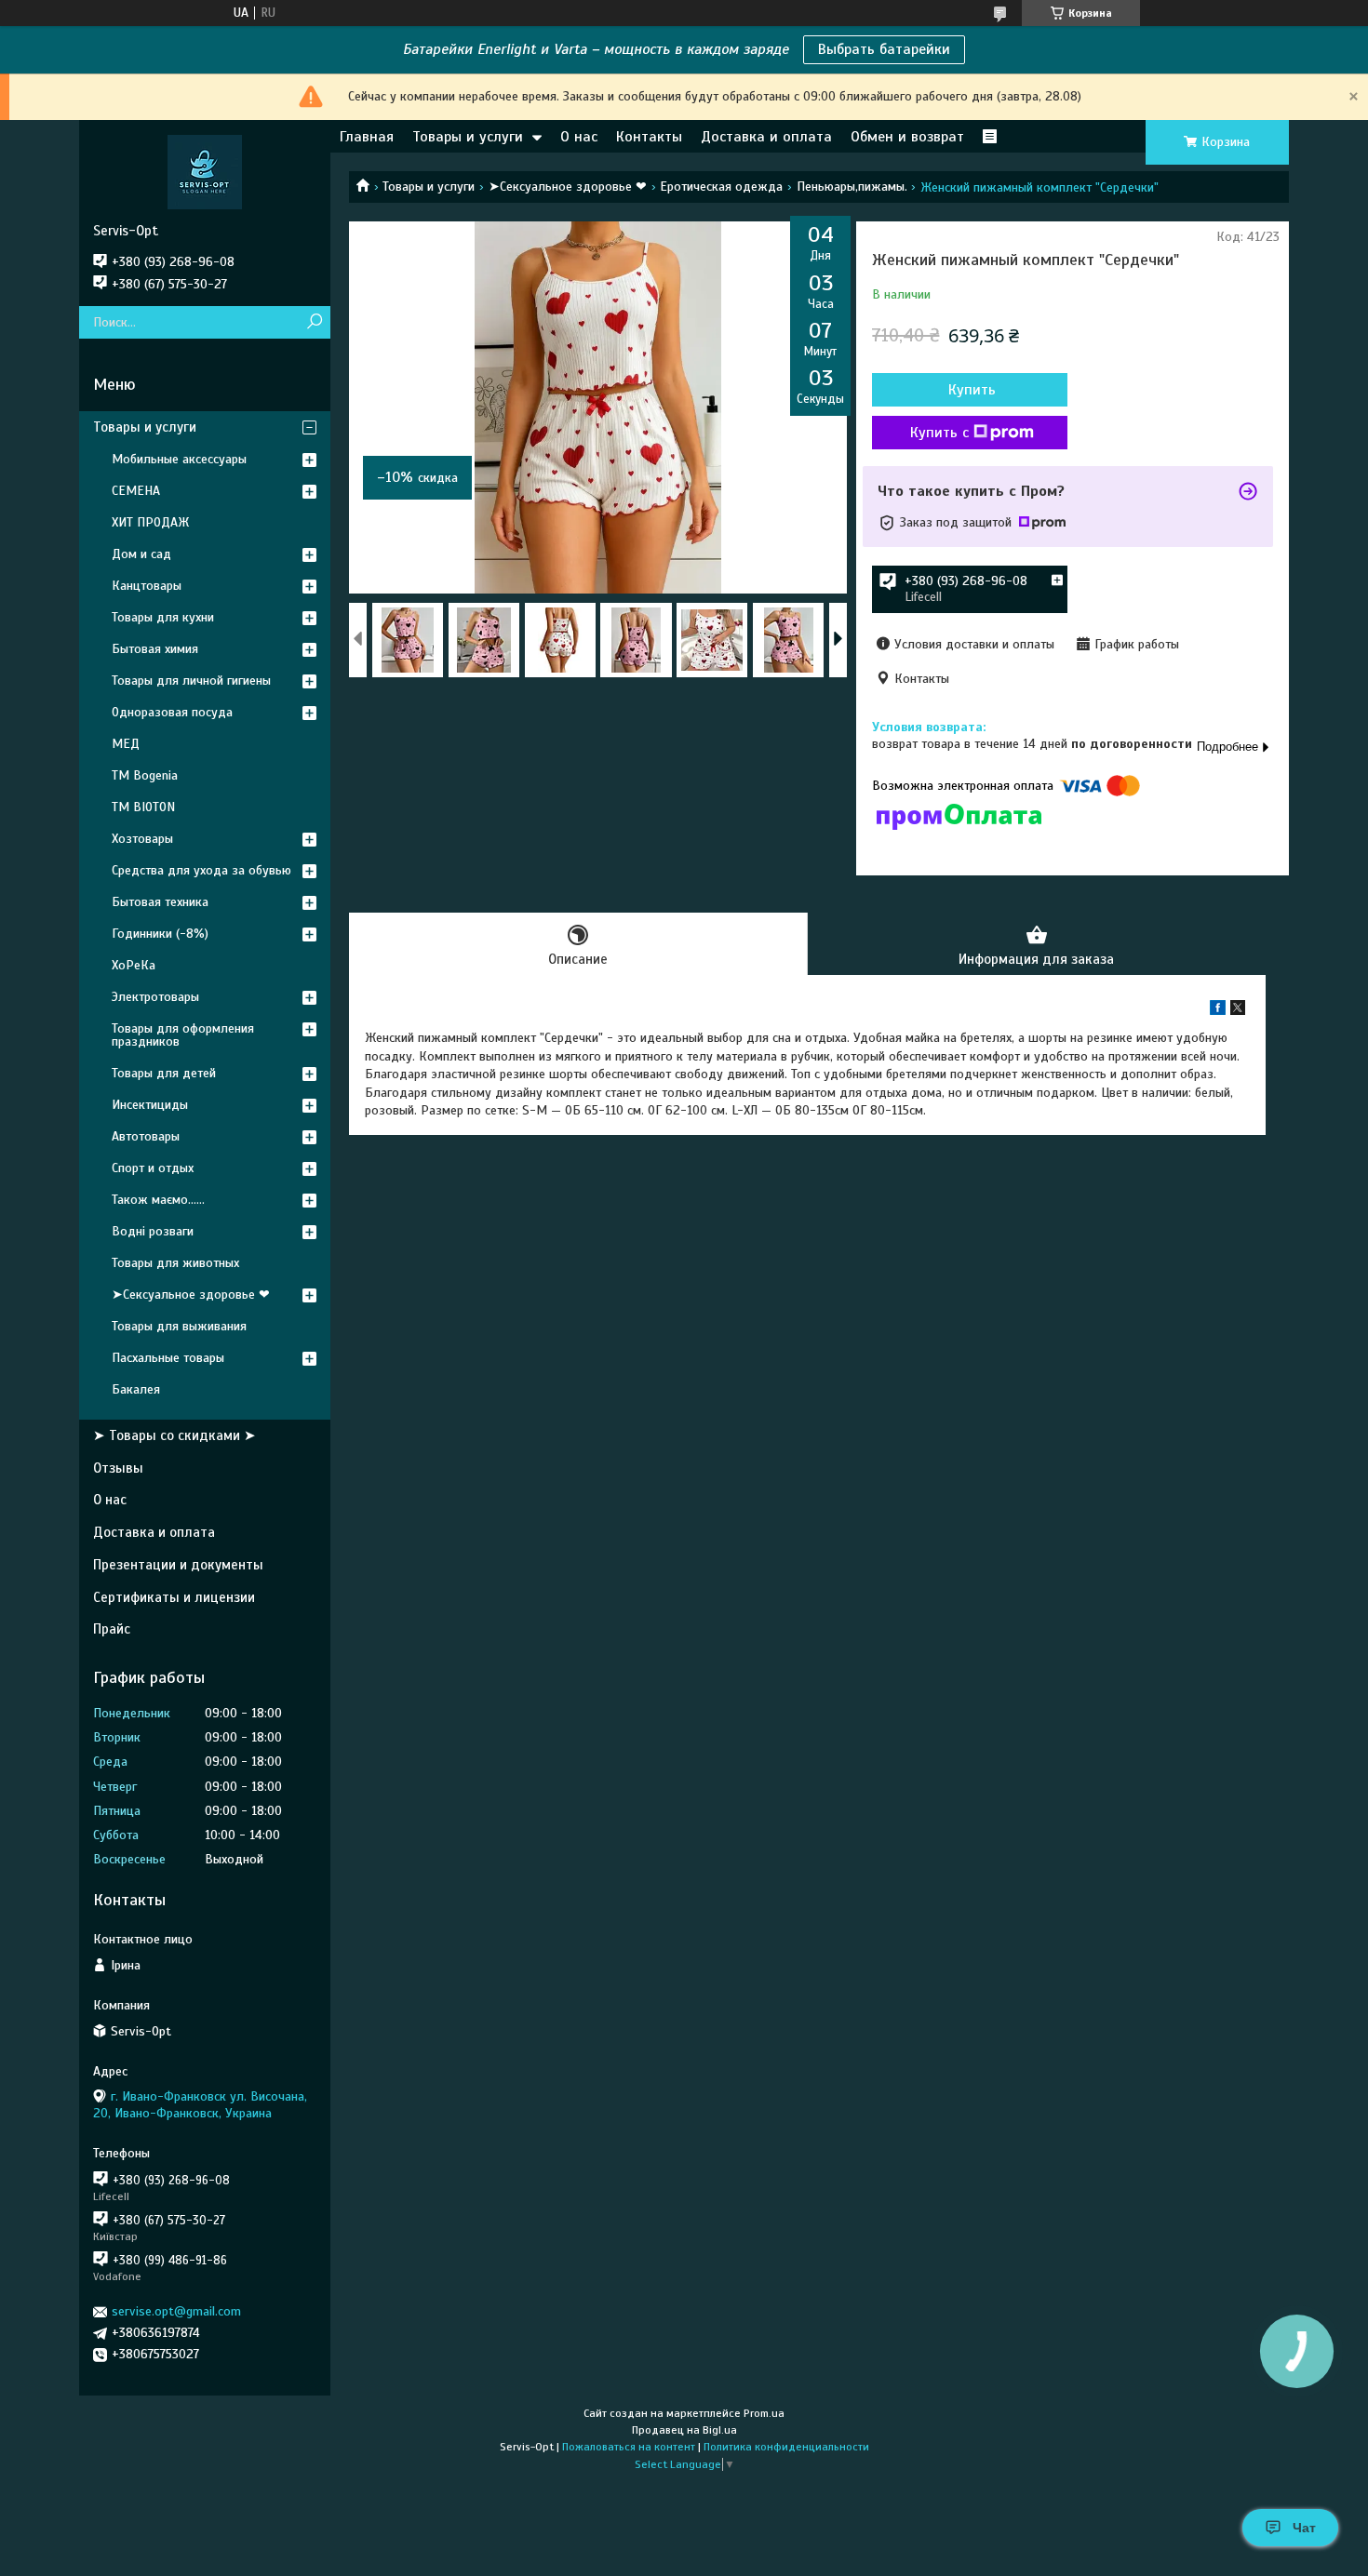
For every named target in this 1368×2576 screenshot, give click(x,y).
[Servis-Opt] (205, 171)
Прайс (112, 1629)
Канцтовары (147, 586)
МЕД (126, 744)
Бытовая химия (155, 649)
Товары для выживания (179, 1326)
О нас (579, 137)
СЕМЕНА (136, 491)
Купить (972, 390)
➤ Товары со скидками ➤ (174, 1435)
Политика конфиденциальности (786, 2447)
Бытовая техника (160, 902)
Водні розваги (153, 1231)
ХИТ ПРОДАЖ (150, 522)
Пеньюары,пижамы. (852, 187)
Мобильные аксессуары (179, 459)
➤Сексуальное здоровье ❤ (568, 187)
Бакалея (136, 1389)
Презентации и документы (178, 1565)
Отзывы (118, 1468)
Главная (367, 137)
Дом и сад (141, 554)
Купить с (939, 433)
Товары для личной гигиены (191, 681)
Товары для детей (164, 1073)
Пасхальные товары (168, 1358)
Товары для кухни (163, 617)
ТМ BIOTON (143, 807)
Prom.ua (764, 2413)
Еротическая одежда (721, 187)
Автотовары (146, 1136)
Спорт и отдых (153, 1168)
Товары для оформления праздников (183, 1035)
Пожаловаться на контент (629, 2447)
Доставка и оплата (766, 137)
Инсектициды (150, 1105)
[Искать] (314, 322)
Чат (1304, 2528)
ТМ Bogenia (145, 775)
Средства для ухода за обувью (201, 870)
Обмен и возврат (907, 137)
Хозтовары (142, 839)
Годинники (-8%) (160, 934)
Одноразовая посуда (172, 712)
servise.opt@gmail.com (176, 2311)
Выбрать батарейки (884, 49)
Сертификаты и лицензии (174, 1597)
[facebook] (1218, 1011)
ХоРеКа (134, 965)
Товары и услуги (468, 137)
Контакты (649, 137)
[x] (1238, 1011)
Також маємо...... (158, 1200)
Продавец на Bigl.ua (684, 2430)
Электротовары (155, 997)
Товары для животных (175, 1263)
